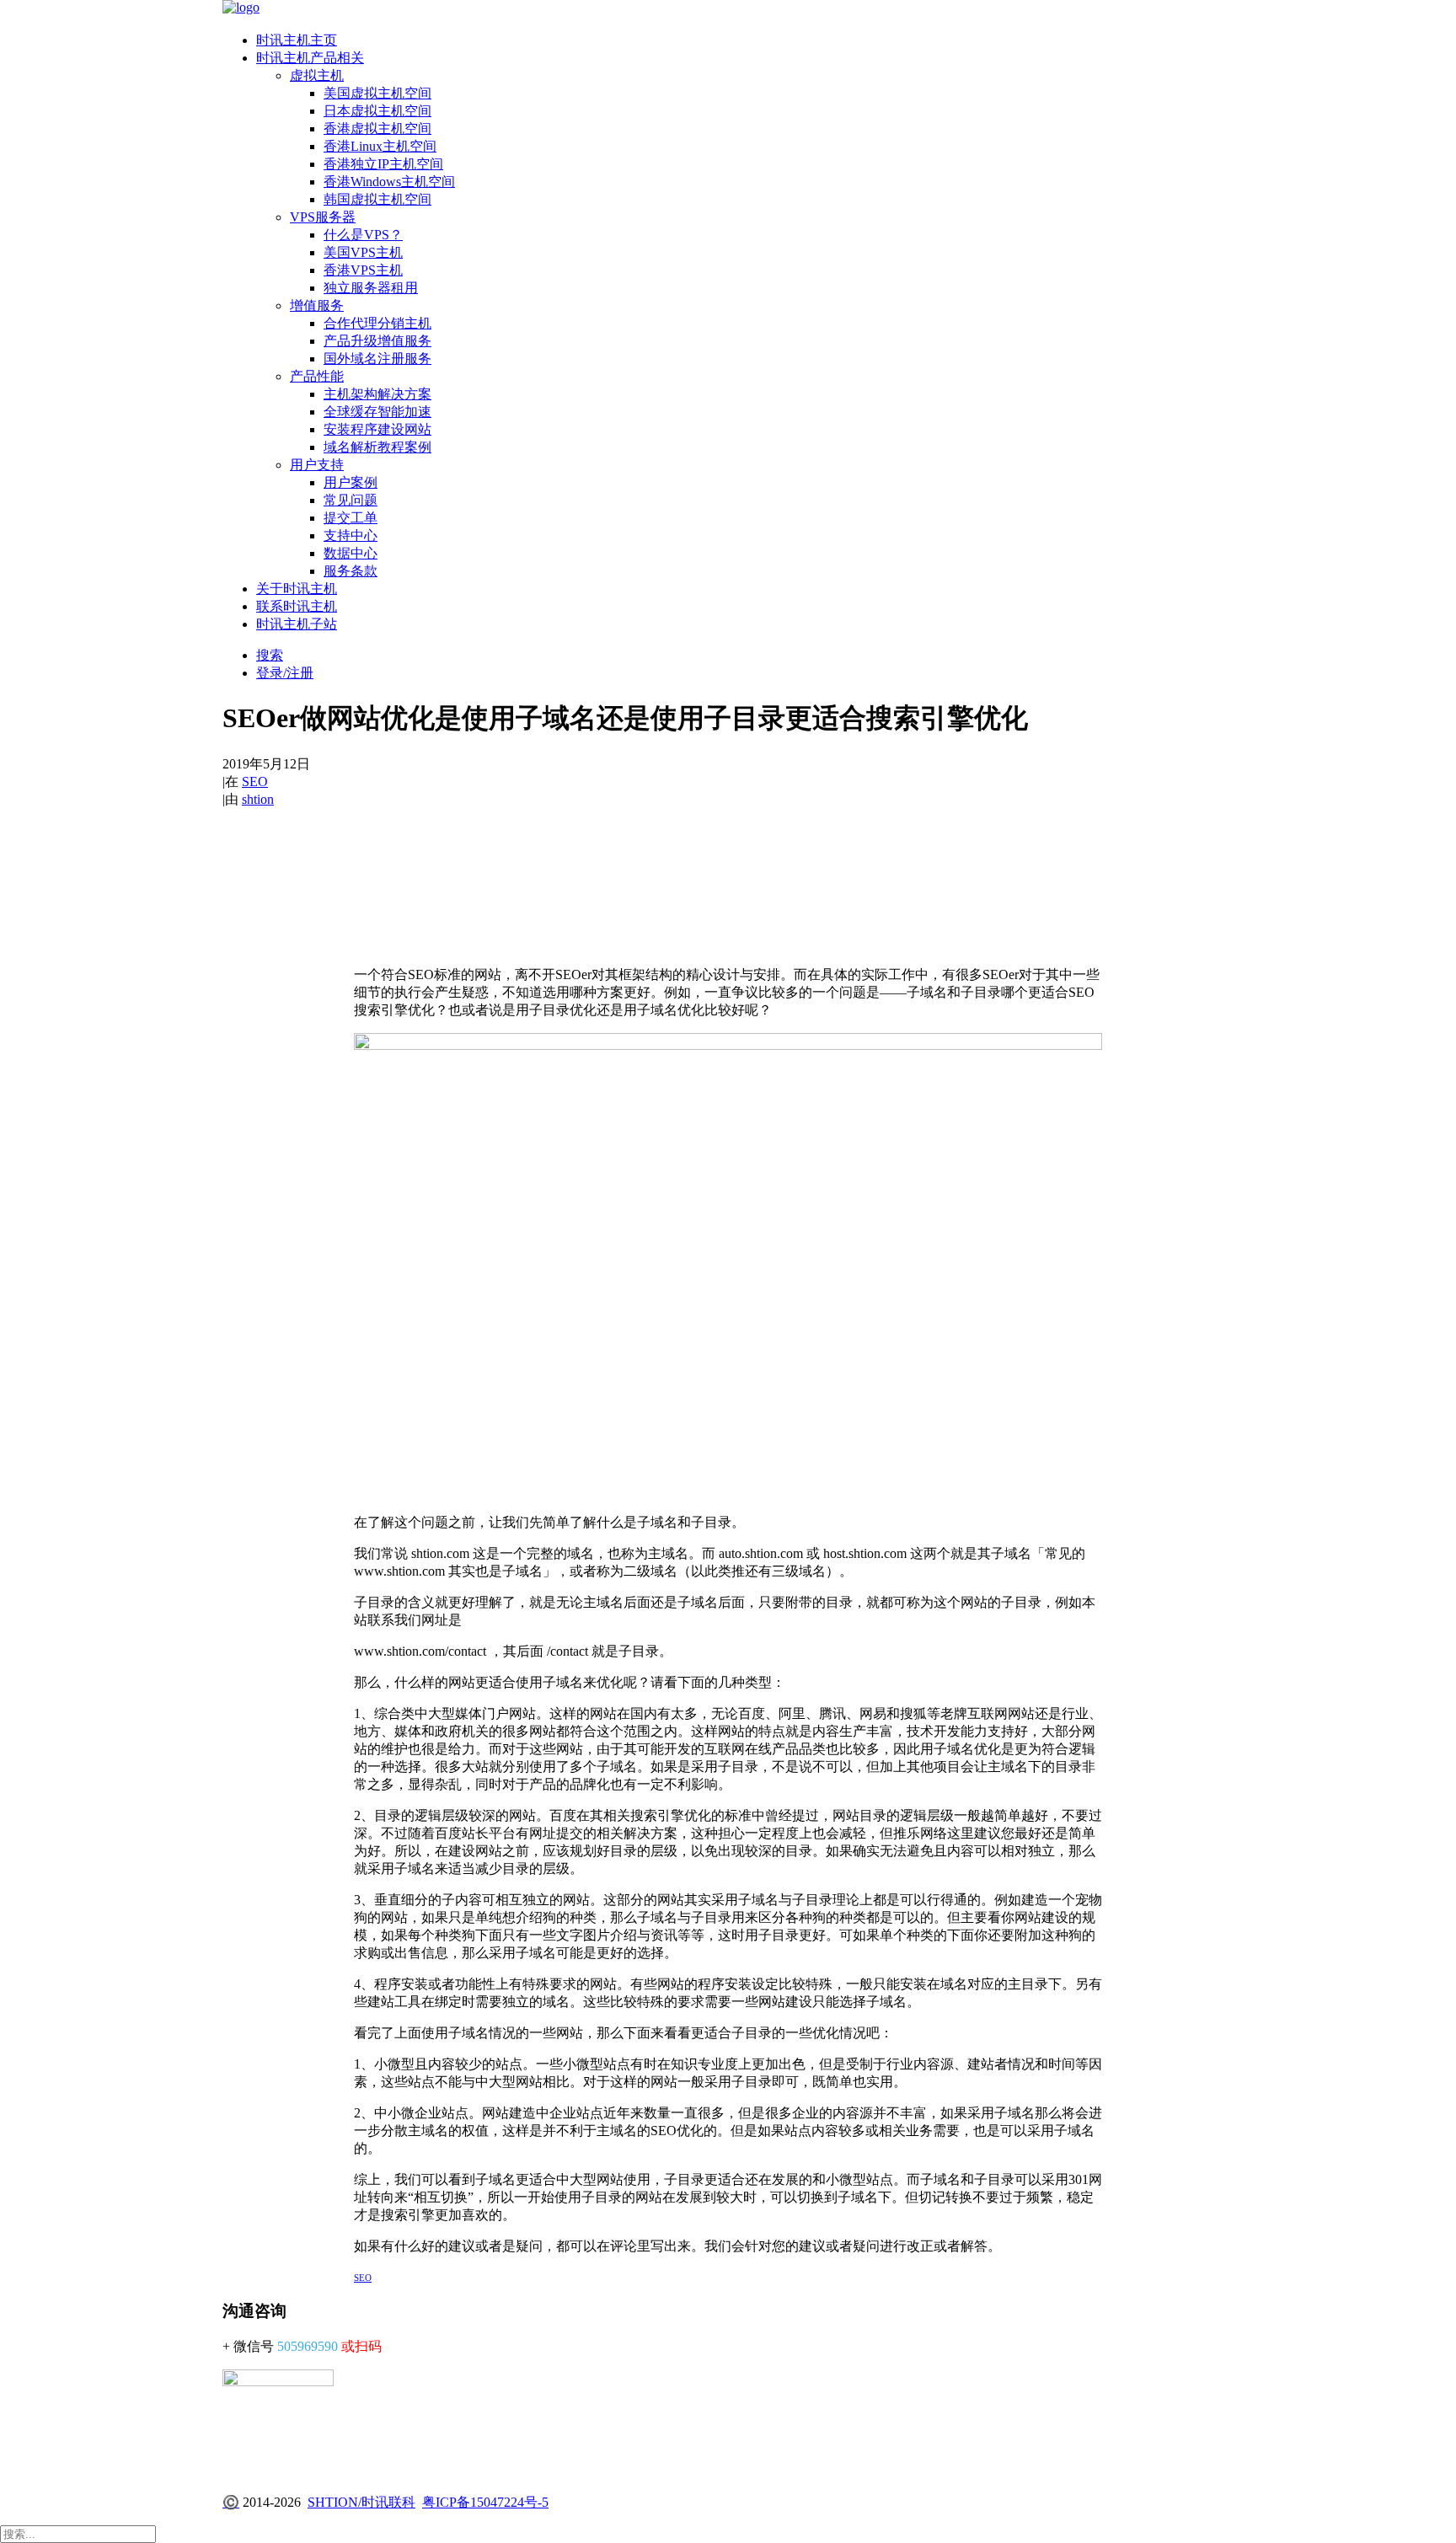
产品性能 (317, 376)
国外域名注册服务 (377, 359)
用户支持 (317, 465)
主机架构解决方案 (377, 394)
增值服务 (317, 305)
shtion (258, 799)
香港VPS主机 (363, 270)
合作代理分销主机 (377, 323)
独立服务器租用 (371, 288)
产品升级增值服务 (377, 341)
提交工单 (351, 518)
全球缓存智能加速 (377, 412)
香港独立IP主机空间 (383, 164)
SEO (255, 782)
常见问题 (351, 500)
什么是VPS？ (363, 235)
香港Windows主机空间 (389, 182)
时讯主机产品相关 (310, 58)
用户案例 (351, 482)
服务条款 (351, 571)
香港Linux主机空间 (380, 146)
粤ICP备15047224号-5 (485, 2502)
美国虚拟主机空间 (377, 93)
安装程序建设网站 (377, 429)
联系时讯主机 (297, 606)
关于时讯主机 (297, 589)
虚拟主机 (317, 75)
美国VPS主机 (363, 252)
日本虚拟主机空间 (377, 111)
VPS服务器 (323, 217)
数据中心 (351, 553)
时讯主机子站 (297, 624)
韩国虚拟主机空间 (377, 199)
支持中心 (351, 535)
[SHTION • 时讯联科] (728, 9)
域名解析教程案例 (377, 447)
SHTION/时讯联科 (361, 2502)
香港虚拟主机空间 (377, 128)
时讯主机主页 (297, 40)
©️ (231, 2502)
